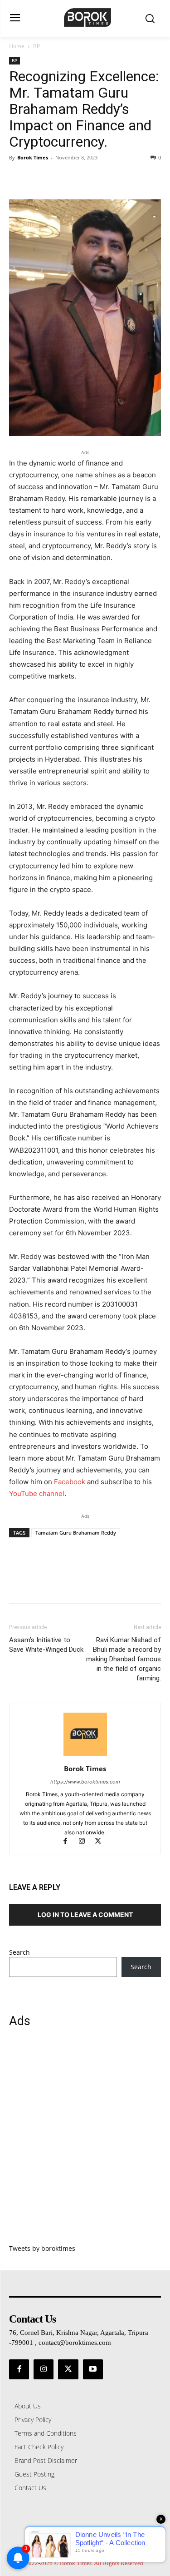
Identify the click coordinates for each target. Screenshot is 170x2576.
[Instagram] (86, 1842)
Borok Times (33, 157)
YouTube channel (37, 1494)
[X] (39, 178)
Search (19, 1952)
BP (36, 46)
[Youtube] (93, 2369)
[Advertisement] (85, 2141)
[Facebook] (18, 178)
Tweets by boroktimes (42, 2248)
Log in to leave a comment (85, 1915)
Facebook (70, 1482)
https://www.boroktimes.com (85, 1782)
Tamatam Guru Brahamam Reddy (76, 1533)
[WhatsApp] (81, 178)
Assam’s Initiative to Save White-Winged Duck (46, 1645)
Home (17, 46)
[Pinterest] (60, 178)
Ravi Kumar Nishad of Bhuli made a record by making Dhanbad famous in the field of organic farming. (124, 1659)
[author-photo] (85, 1756)
